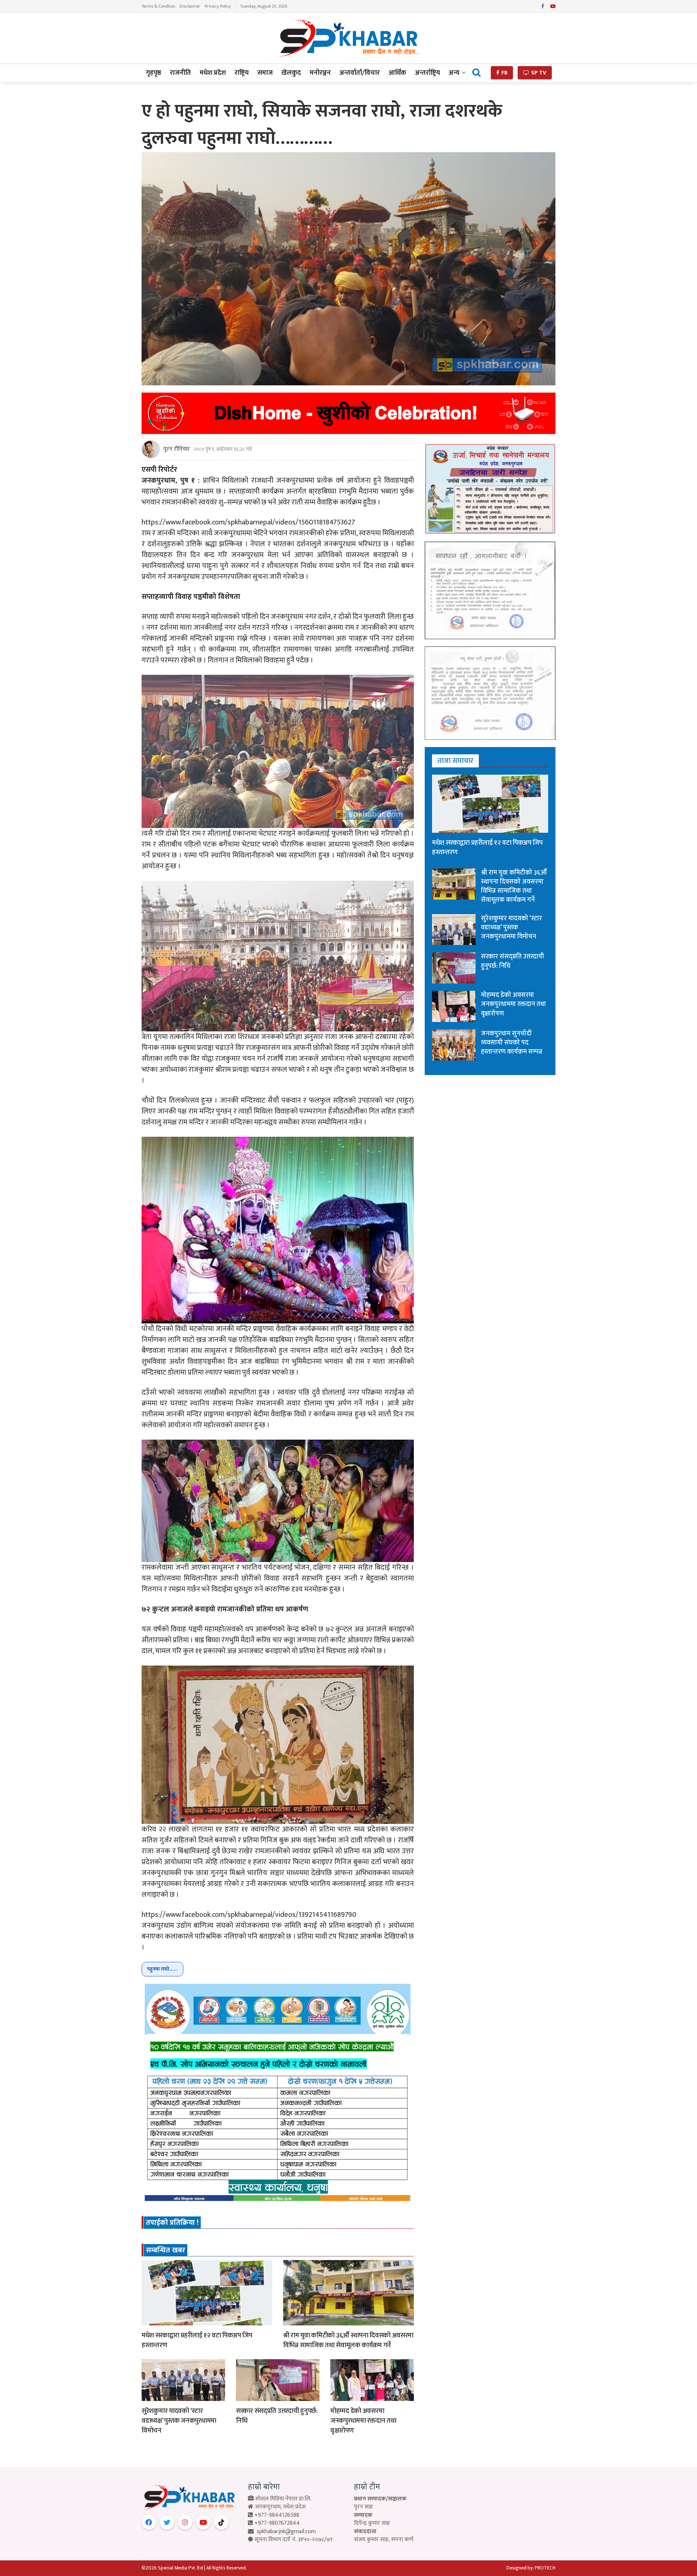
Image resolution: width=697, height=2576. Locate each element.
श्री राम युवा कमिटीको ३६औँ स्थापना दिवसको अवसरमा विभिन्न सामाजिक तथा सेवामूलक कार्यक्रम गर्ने (348, 2340)
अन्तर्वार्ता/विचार (360, 73)
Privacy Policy (218, 6)
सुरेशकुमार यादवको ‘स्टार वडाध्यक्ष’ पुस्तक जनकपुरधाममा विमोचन (179, 2421)
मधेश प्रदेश (213, 73)
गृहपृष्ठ (154, 73)
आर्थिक (397, 73)
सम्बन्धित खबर (166, 2250)
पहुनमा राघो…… (162, 1969)
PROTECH (545, 2568)
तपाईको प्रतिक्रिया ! (172, 2223)
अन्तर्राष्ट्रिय (427, 73)
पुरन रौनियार (177, 449)
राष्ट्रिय (242, 73)
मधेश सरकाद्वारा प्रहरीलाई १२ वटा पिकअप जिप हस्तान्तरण (197, 2340)
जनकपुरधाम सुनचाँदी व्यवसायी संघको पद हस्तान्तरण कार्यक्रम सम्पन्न (512, 1043)
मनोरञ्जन (320, 73)
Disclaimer (190, 6)
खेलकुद (291, 73)
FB (504, 73)
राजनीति (180, 73)
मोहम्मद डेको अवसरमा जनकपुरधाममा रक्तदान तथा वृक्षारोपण (363, 2421)
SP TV (538, 73)
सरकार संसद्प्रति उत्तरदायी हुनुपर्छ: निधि (277, 2416)
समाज (265, 73)
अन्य (454, 73)
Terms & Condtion (158, 6)
